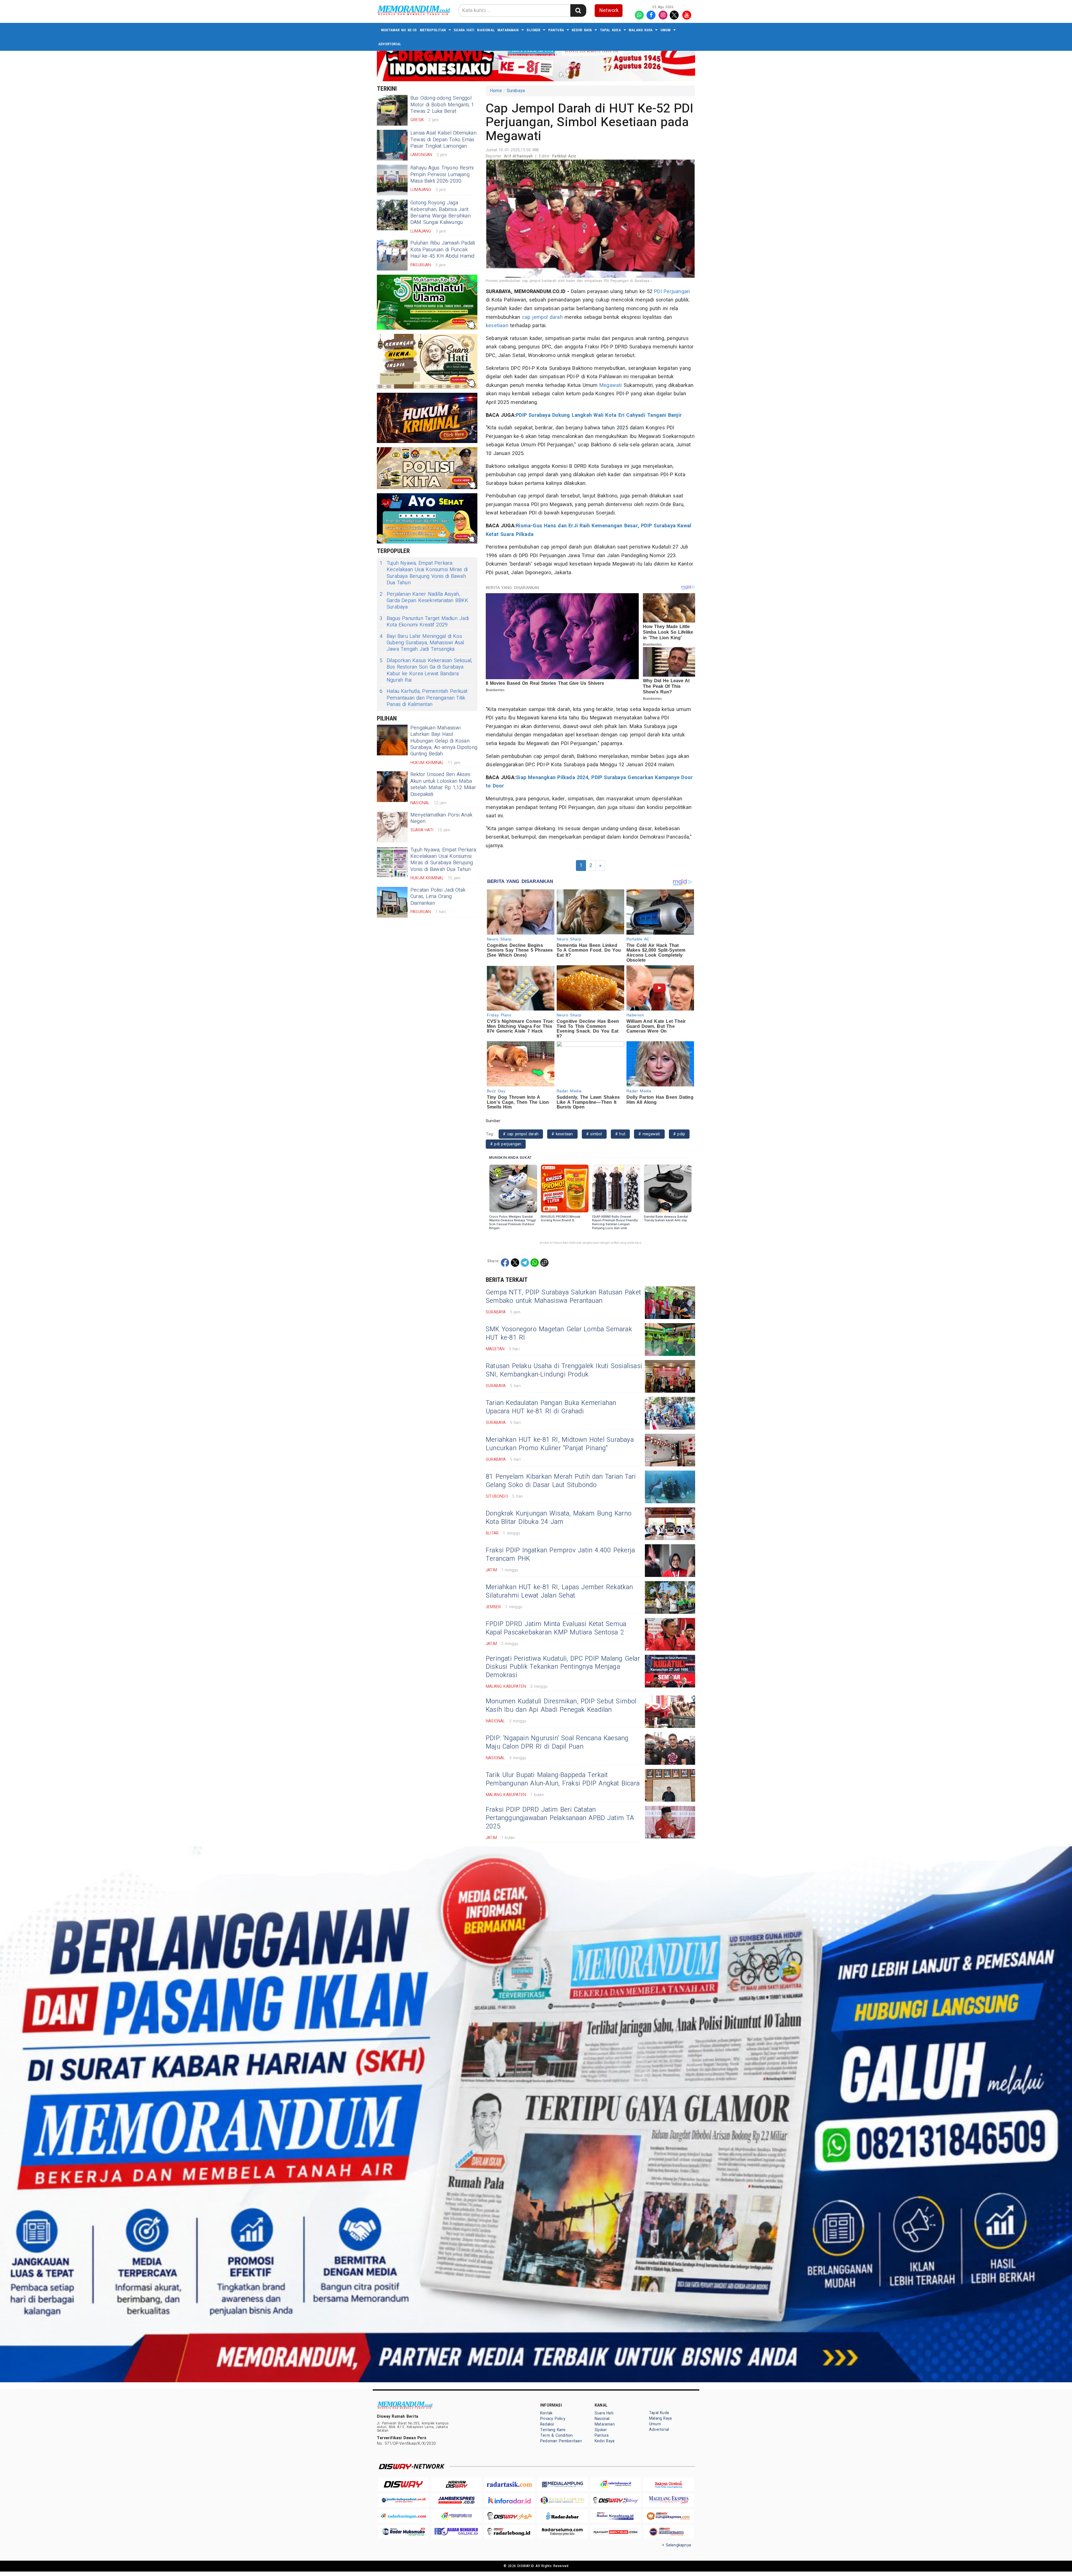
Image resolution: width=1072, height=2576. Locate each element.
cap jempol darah (542, 317)
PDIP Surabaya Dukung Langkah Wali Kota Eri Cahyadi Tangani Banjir (599, 415)
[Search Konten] (578, 10)
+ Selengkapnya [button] (677, 2545)
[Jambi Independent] (403, 2500)
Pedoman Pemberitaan (561, 2441)
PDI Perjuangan (672, 292)
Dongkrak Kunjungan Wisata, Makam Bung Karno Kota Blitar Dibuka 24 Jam (559, 1518)
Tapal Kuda (610, 30)
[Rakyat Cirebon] (669, 2484)
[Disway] (403, 2484)
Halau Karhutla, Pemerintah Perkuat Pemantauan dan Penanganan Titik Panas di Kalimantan (423, 698)
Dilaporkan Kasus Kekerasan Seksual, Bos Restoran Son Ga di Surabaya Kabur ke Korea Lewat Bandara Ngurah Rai (426, 671)
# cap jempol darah (521, 1134)
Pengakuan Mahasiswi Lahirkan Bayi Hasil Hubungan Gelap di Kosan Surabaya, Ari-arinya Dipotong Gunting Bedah (444, 741)
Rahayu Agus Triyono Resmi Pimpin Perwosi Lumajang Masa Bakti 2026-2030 (442, 174)
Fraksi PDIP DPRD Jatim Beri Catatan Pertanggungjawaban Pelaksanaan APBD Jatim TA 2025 (560, 1818)
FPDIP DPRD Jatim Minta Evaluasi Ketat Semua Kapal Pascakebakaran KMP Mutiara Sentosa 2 (556, 1628)
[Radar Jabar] (563, 2516)
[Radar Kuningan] (403, 2516)
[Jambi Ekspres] (456, 2500)
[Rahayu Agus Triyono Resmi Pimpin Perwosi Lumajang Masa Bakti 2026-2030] (392, 180)
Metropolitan (433, 30)
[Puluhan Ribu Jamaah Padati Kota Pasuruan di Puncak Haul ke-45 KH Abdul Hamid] (392, 255)
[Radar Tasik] (509, 2484)
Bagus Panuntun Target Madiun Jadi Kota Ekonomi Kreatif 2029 (424, 622)
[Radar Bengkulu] (456, 2532)
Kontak (546, 2413)
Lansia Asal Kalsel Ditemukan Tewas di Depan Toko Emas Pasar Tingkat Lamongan (443, 140)
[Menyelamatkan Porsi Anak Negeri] (392, 827)
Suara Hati (464, 30)
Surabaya (516, 91)
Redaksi (547, 2424)
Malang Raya (641, 30)
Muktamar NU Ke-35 (399, 30)
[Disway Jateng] (616, 2500)
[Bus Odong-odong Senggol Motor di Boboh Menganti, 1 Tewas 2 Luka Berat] (392, 110)
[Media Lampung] (563, 2484)
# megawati (649, 1134)
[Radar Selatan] (669, 2532)
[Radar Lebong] (509, 2532)
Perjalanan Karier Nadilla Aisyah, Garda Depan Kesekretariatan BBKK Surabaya (424, 601)
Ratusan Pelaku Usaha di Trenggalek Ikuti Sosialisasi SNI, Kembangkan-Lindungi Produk (564, 1370)
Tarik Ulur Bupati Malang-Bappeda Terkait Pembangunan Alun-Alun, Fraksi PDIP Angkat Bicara (563, 1779)
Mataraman (508, 30)
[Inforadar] (509, 2500)
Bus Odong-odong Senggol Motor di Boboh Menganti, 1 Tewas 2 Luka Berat (442, 105)
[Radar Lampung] (563, 2500)
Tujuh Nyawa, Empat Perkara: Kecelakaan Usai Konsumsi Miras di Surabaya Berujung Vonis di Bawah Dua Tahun (424, 573)
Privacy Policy (553, 2419)
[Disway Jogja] (509, 2516)
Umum (666, 30)
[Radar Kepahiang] (616, 2516)
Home (496, 91)
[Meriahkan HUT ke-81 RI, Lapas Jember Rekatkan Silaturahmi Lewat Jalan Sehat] (670, 1597)
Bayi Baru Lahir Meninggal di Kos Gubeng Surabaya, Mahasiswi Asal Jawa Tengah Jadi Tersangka (422, 643)
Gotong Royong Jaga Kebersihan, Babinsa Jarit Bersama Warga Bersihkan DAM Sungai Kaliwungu (441, 213)
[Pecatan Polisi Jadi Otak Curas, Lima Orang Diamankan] (392, 902)
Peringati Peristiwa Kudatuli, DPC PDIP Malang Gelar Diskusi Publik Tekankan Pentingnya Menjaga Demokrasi (563, 1667)
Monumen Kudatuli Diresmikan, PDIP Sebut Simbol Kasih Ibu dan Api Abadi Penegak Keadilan (561, 1706)
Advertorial (390, 44)
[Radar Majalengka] (456, 2516)
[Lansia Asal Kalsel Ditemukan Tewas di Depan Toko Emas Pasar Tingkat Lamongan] (392, 145)
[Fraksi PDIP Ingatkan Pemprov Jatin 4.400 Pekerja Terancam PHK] (670, 1561)
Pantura (556, 30)
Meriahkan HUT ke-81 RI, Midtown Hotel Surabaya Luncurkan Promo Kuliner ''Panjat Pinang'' (560, 1444)
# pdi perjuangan (506, 1144)
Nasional (486, 30)
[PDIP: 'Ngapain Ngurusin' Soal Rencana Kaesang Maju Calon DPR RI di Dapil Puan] (670, 1748)
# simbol (594, 1134)
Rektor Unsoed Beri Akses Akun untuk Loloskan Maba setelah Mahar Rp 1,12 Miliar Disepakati (443, 784)
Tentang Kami (553, 2430)
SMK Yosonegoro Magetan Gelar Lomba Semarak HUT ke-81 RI (559, 1334)
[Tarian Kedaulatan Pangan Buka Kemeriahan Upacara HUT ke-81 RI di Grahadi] (670, 1413)
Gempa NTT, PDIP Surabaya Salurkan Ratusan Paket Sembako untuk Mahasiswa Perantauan (563, 1297)
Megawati (611, 385)
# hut (620, 1134)
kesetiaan (497, 326)
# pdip (679, 1134)
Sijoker (533, 30)
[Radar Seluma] (563, 2532)
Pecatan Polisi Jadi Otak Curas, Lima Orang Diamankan (438, 897)
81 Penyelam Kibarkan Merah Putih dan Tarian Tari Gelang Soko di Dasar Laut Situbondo (561, 1481)
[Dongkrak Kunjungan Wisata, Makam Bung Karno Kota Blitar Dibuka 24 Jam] (670, 1524)
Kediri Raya (582, 30)
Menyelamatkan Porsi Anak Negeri (441, 818)
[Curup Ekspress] (669, 2516)
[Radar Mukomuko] (403, 2532)
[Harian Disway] (456, 2484)
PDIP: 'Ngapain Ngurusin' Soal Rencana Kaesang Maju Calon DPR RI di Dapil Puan (557, 1742)
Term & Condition (556, 2435)
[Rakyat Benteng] (616, 2532)
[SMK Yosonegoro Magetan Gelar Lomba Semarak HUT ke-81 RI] (670, 1340)
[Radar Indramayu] (616, 2484)
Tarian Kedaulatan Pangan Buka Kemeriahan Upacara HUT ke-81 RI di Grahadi (551, 1407)
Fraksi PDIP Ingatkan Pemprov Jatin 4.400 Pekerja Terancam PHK (560, 1555)
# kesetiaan (562, 1134)
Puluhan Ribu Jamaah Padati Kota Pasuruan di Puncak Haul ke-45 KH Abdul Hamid (443, 250)
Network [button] (609, 10)
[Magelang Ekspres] (669, 2500)
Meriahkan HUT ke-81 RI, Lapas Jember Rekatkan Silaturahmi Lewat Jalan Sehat (559, 1591)
